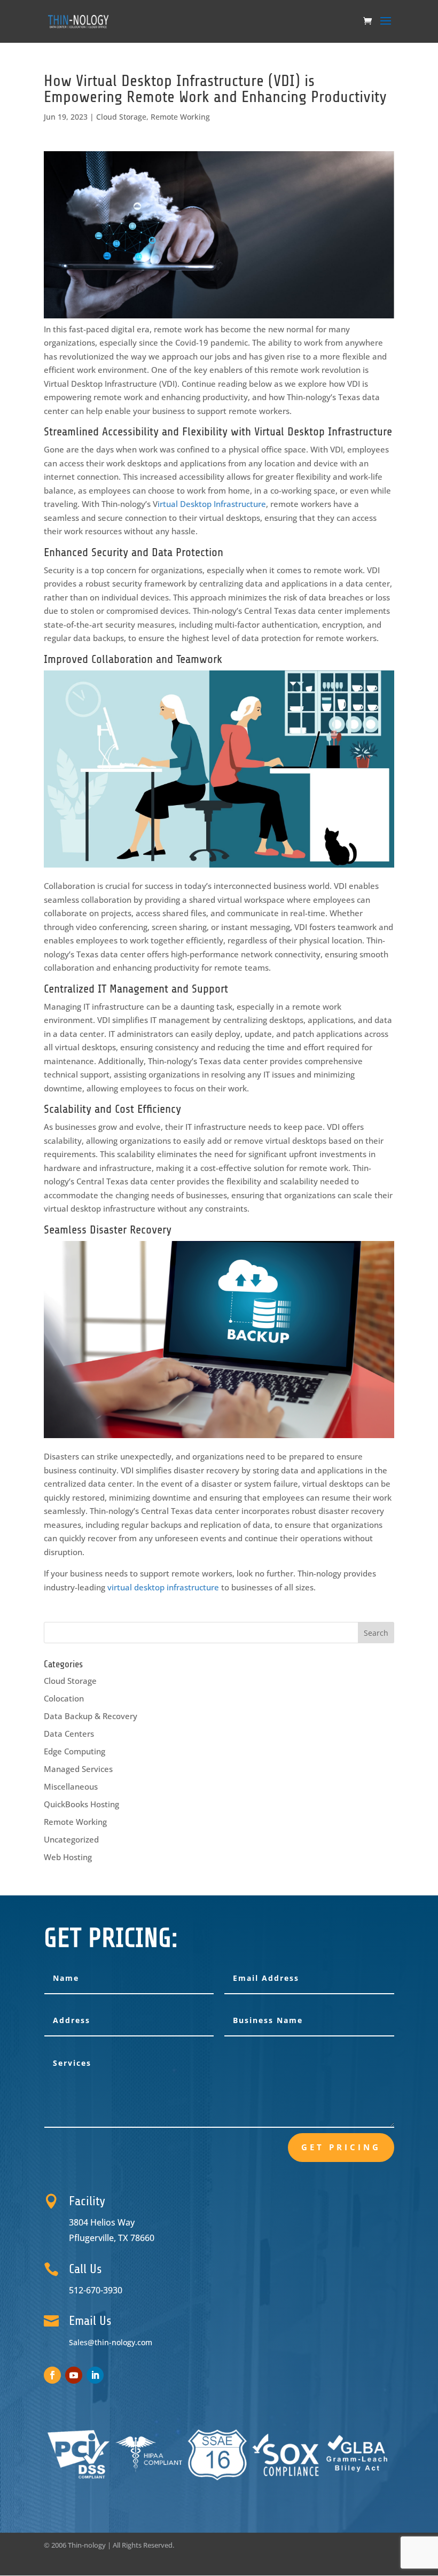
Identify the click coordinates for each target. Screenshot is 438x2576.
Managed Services (78, 1769)
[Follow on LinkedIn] (95, 2375)
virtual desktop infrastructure (162, 1587)
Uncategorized (71, 1839)
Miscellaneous (71, 1786)
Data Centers (69, 1734)
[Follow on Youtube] (74, 2375)
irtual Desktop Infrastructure (212, 504)
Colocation (64, 1698)
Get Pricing (341, 2147)
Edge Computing (75, 1751)
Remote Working (180, 117)
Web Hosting (68, 1857)
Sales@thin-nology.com (111, 2342)
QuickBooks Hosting (81, 1804)
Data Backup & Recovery (91, 1716)
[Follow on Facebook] (52, 2375)
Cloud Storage (121, 117)
